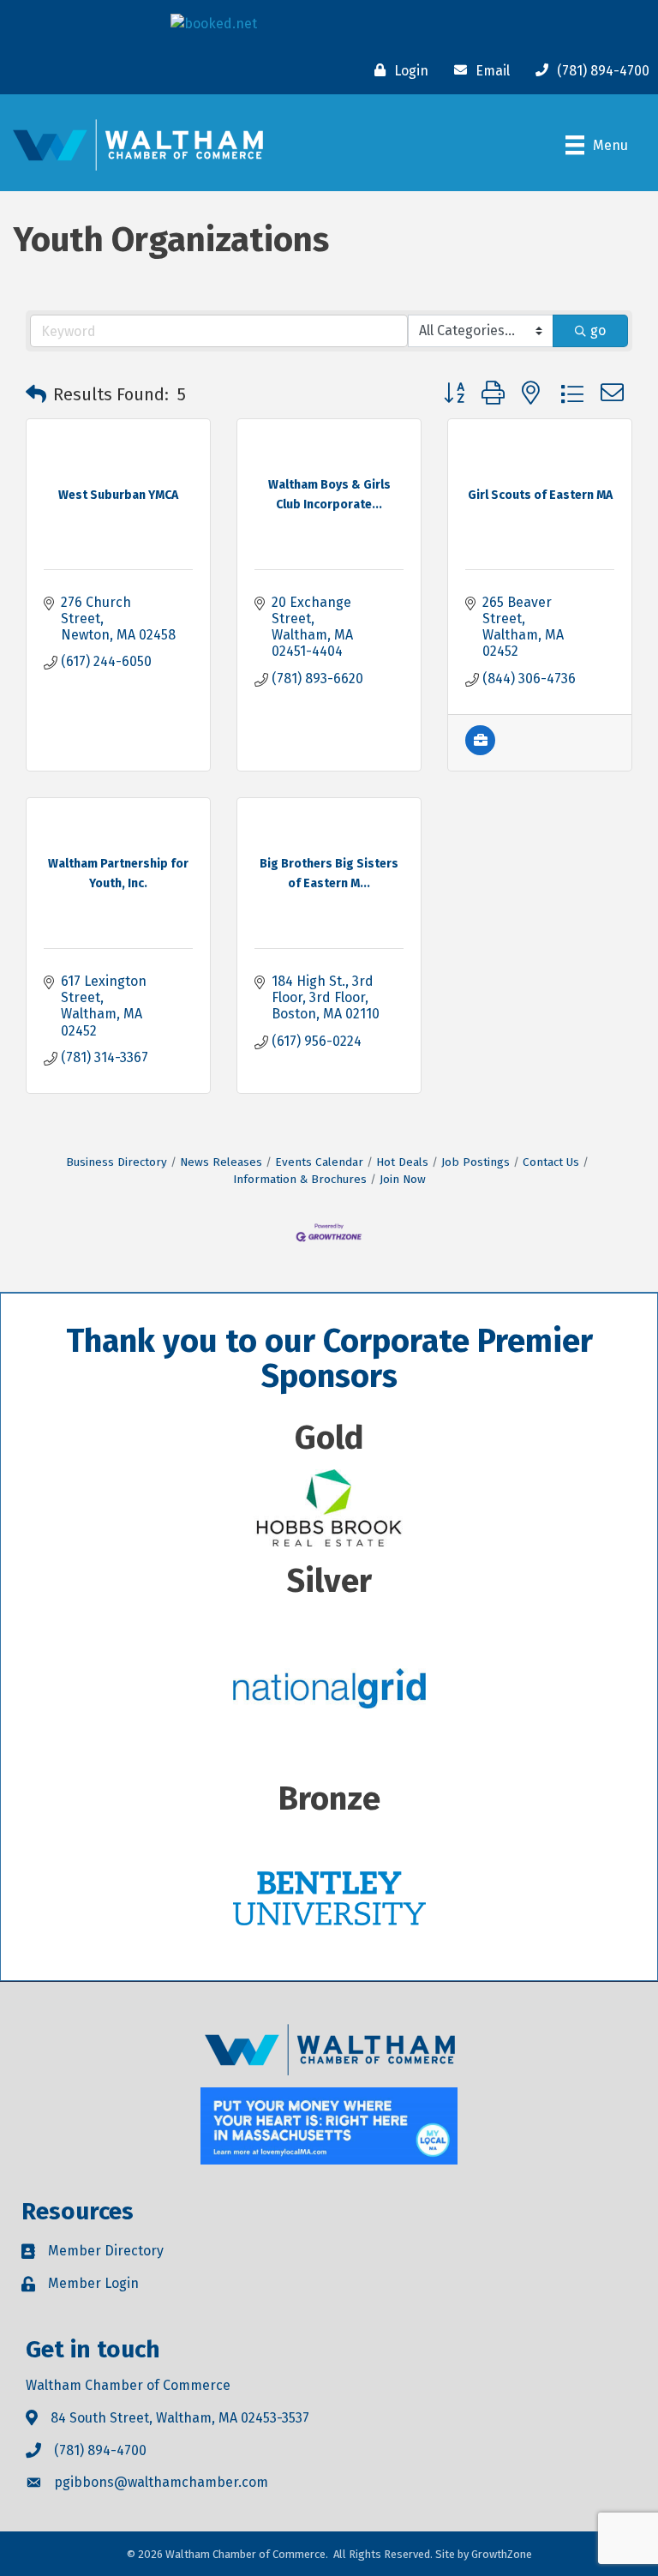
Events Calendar (319, 1162)
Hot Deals (402, 1162)
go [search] (598, 330)
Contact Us (551, 1162)
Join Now (403, 1179)
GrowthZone (502, 2554)
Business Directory (117, 1162)
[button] (36, 394)
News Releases (221, 1162)
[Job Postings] (480, 751)
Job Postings (476, 1162)
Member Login (93, 2283)
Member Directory (106, 2251)
